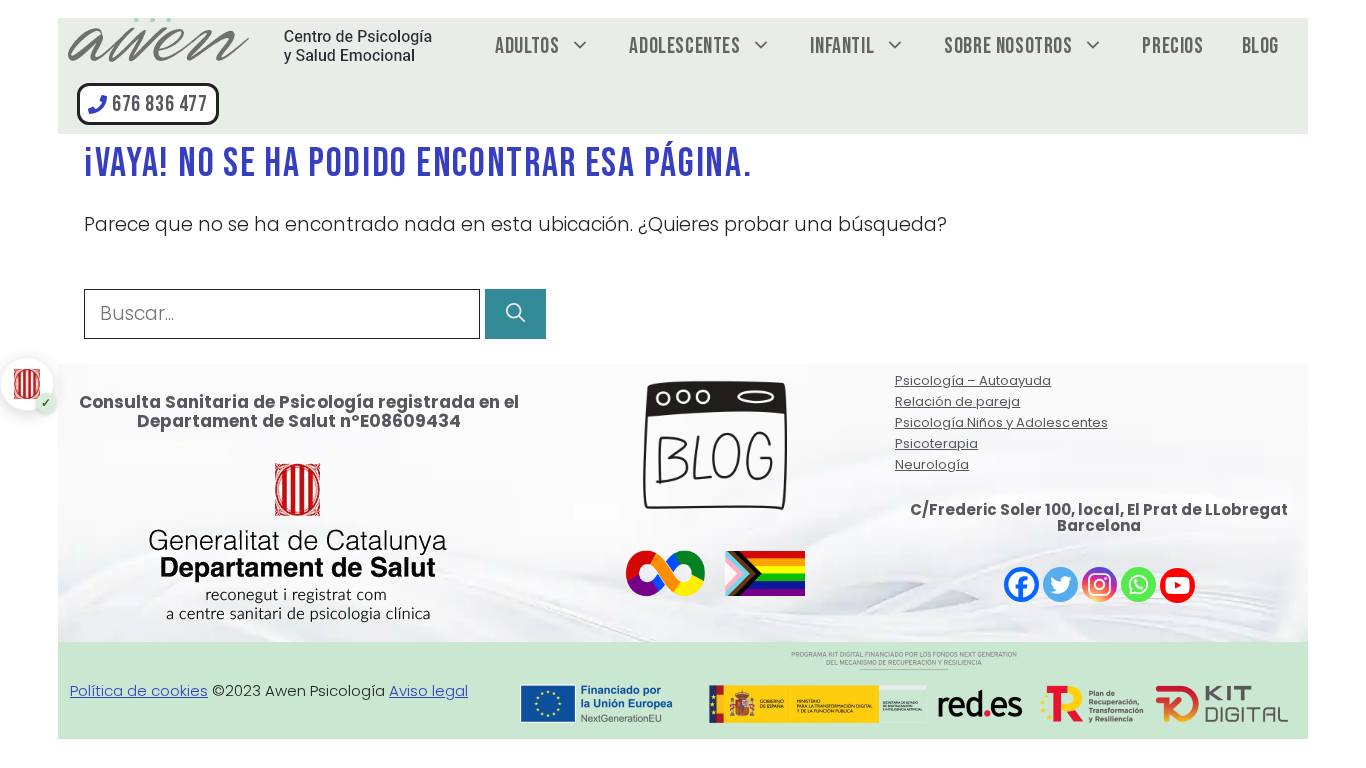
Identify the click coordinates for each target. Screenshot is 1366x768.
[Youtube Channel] (1177, 585)
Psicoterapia (936, 443)
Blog (1260, 46)
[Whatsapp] (1138, 584)
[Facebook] (1021, 584)
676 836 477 (160, 104)
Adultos (527, 46)
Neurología (932, 464)
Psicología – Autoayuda (973, 380)
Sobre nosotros (1008, 46)
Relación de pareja (957, 401)
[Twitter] (1060, 584)
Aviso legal (428, 690)
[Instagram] (1099, 584)
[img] (24, 384)
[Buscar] (515, 314)
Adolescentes (684, 46)
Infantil (842, 46)
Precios (1172, 46)
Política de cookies (139, 690)
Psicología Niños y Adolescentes (1001, 422)
